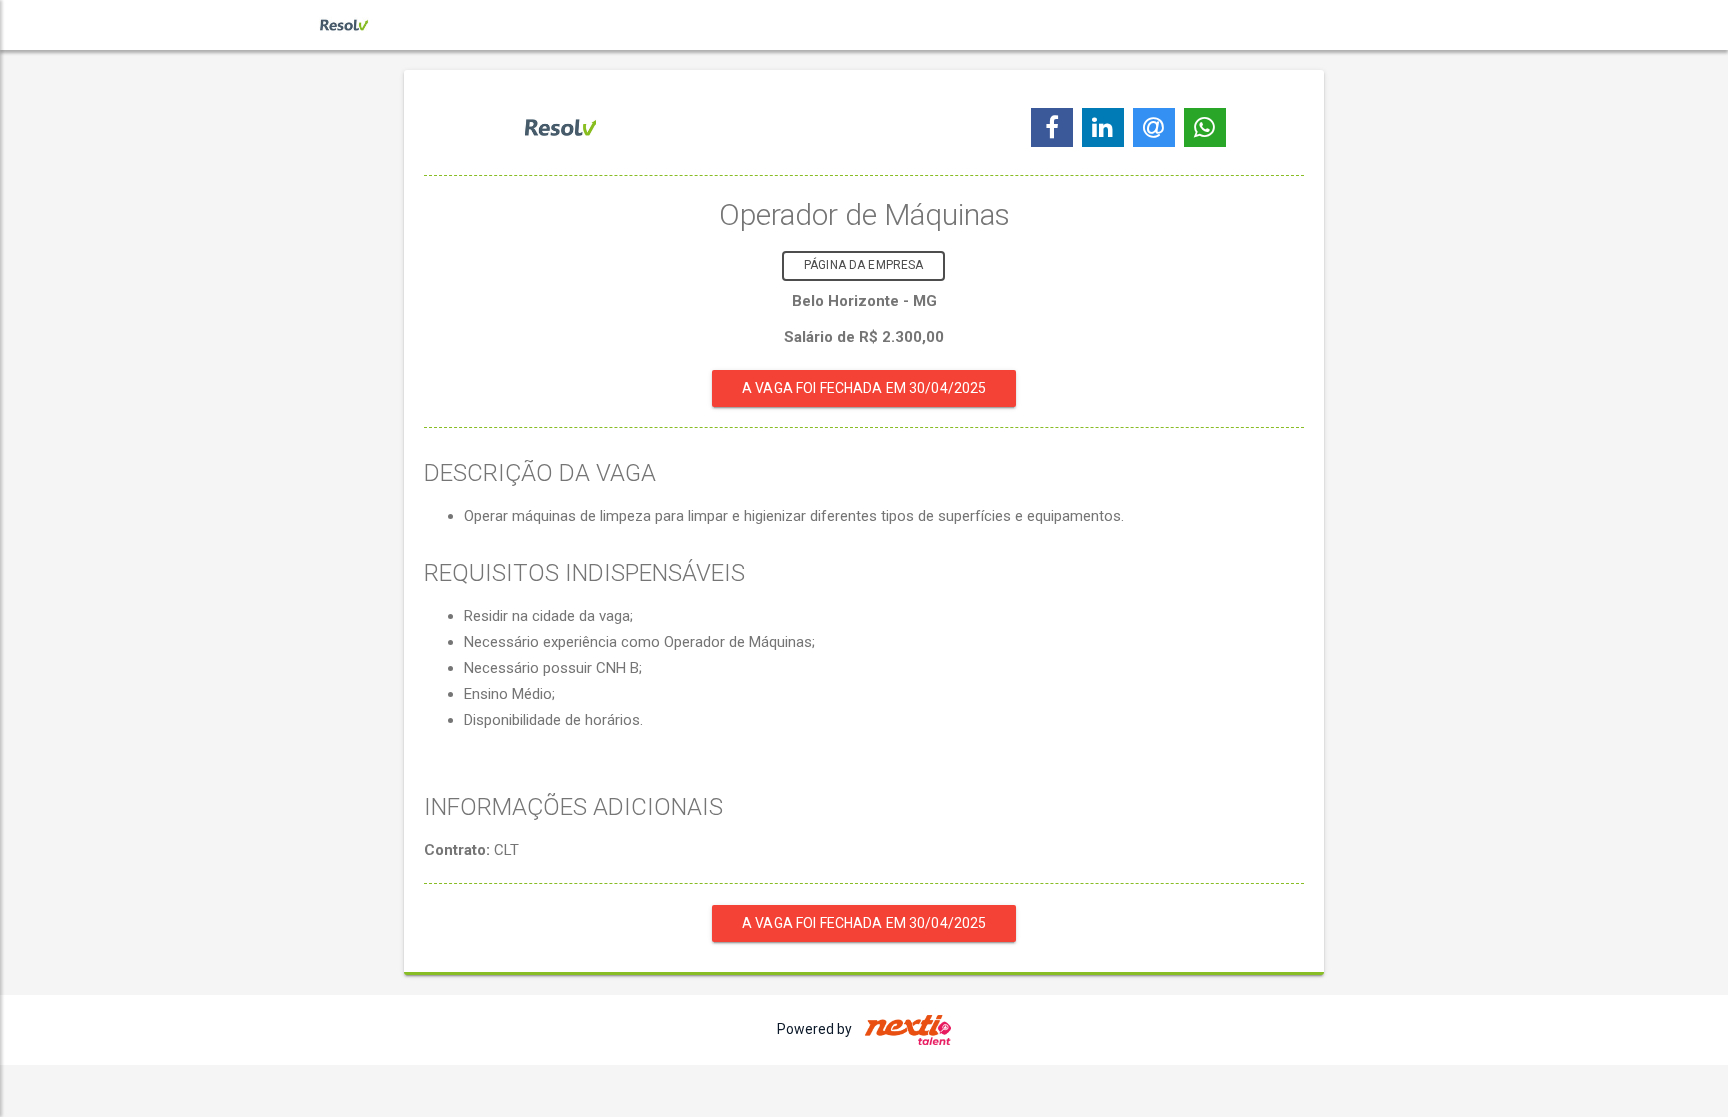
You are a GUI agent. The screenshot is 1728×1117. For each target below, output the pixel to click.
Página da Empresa (863, 265)
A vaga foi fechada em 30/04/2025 (864, 388)
